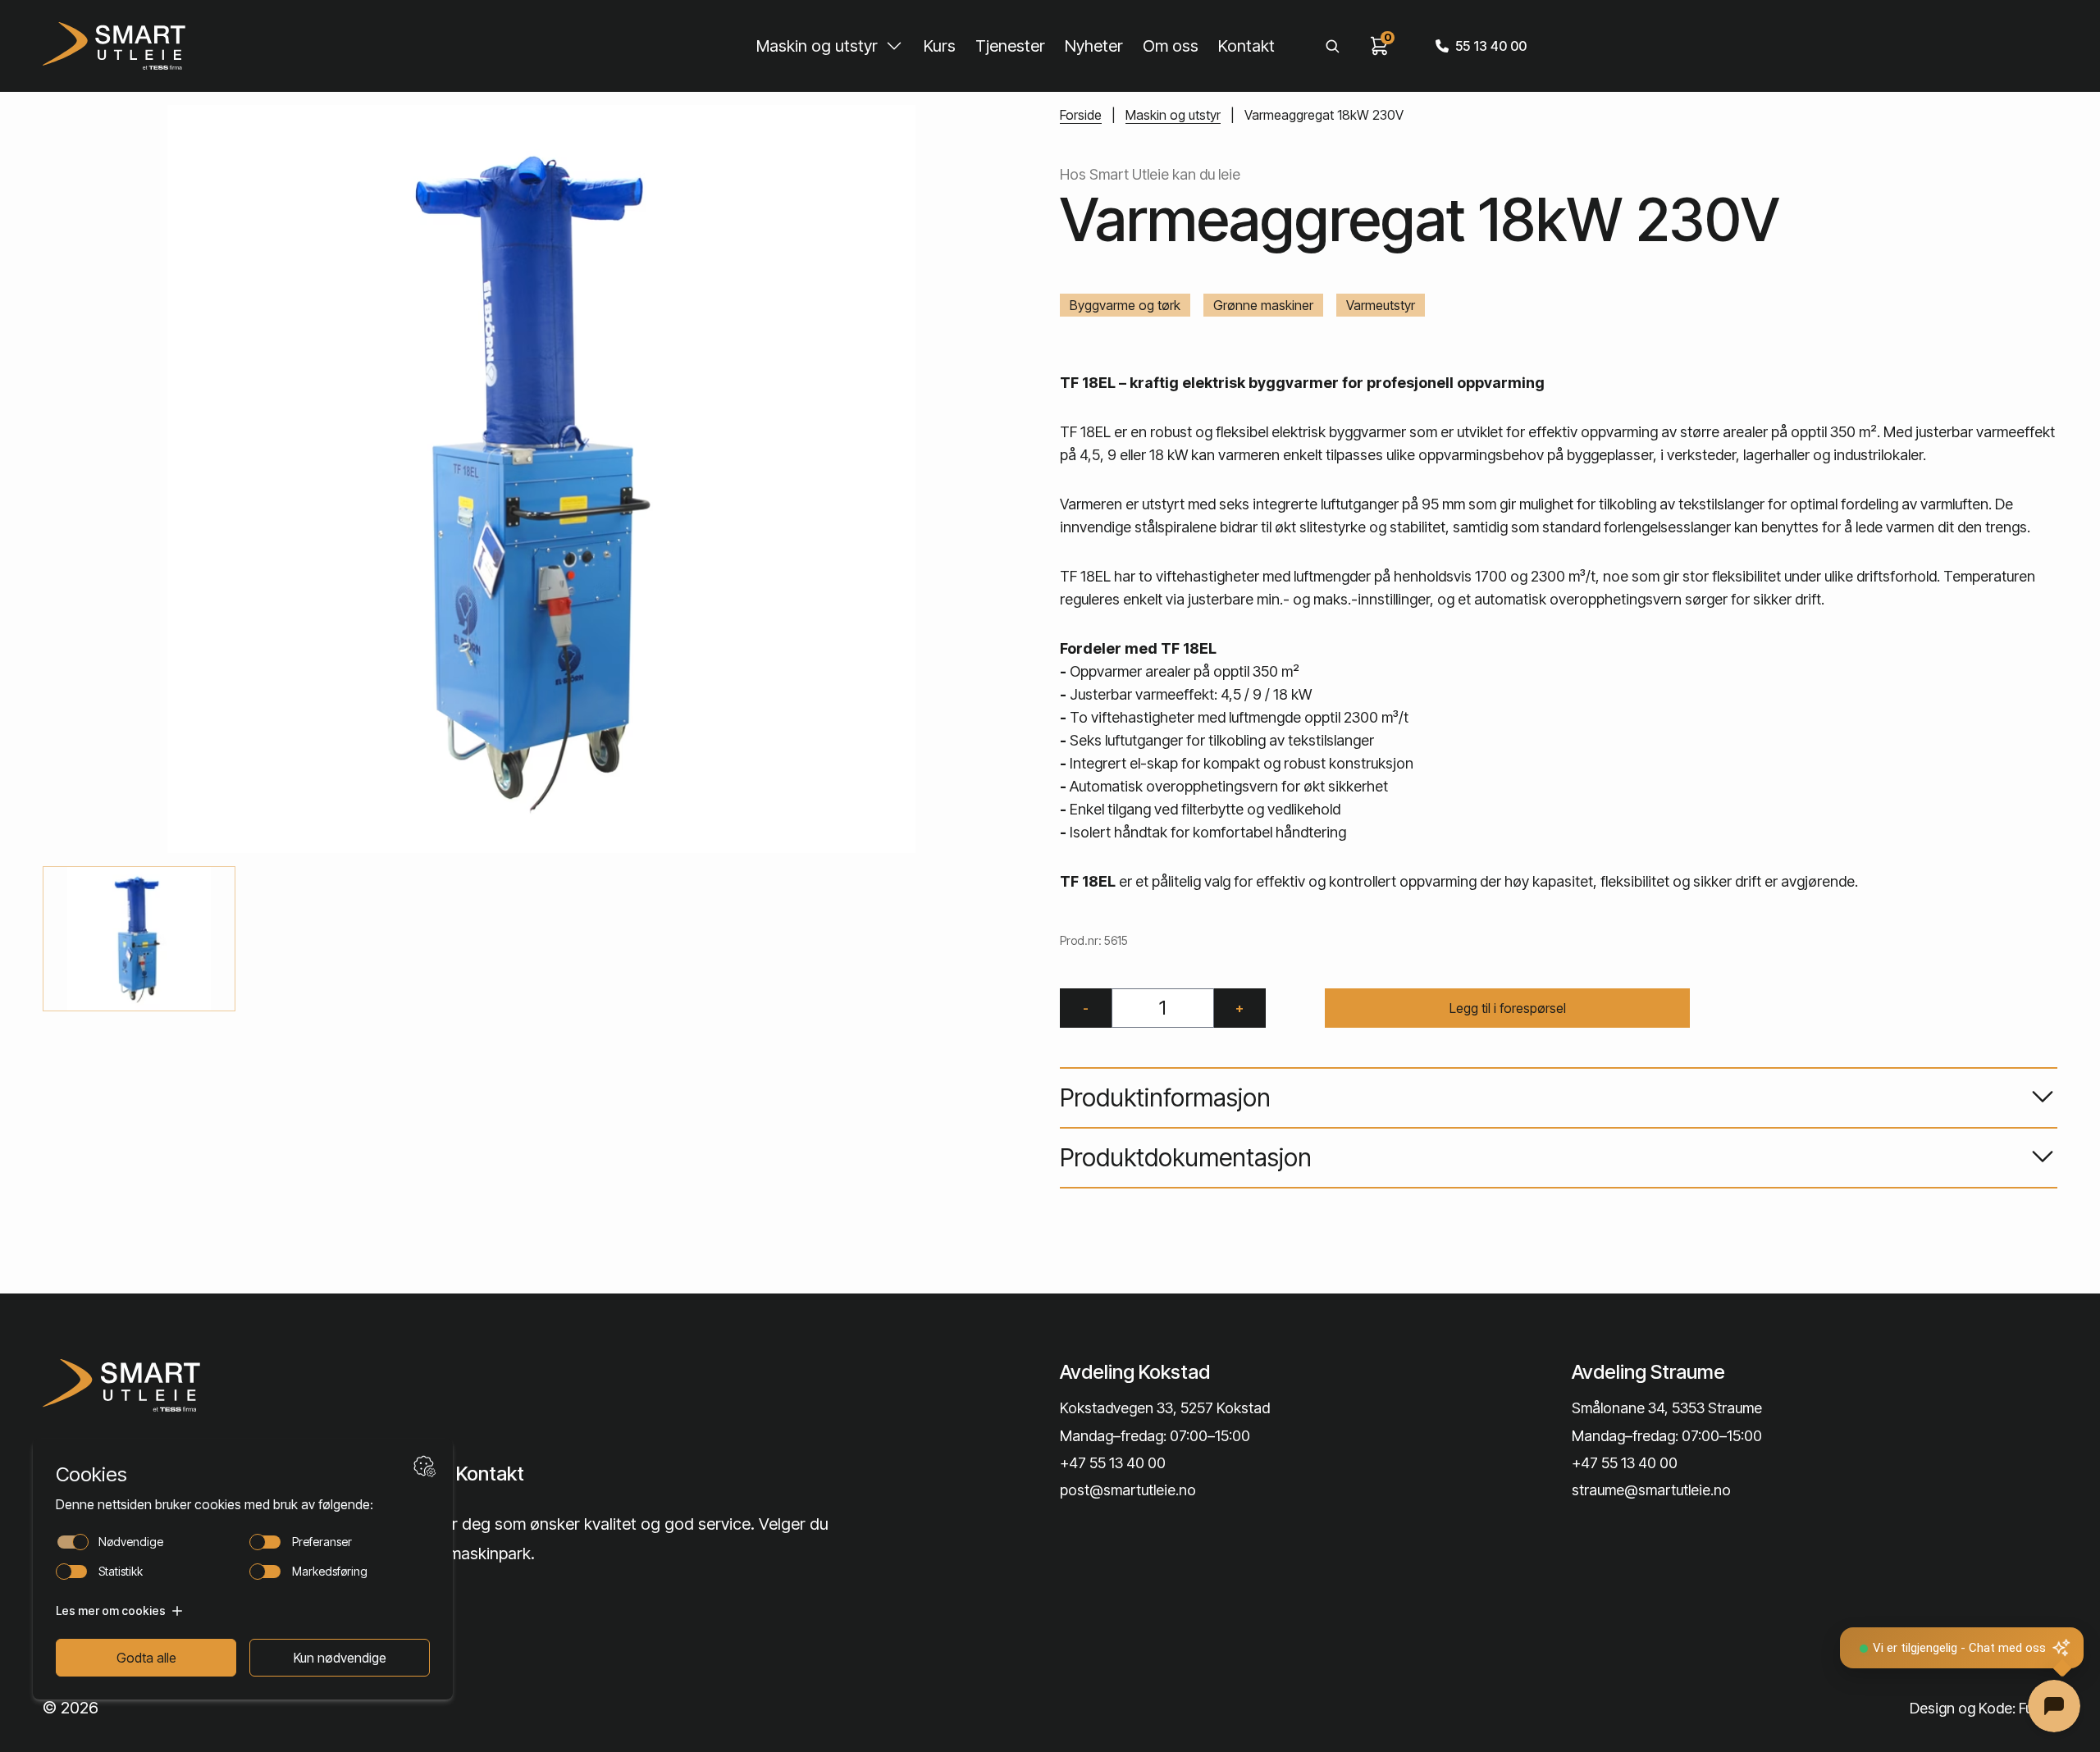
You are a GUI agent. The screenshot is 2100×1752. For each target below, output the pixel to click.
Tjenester (1010, 46)
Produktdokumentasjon (1186, 1157)
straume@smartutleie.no (1651, 1490)
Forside (1081, 115)
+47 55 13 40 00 (1113, 1463)
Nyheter (1094, 46)
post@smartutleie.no (1128, 1490)
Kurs (940, 46)
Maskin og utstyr (817, 46)
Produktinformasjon (1165, 1097)
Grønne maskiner (1263, 305)
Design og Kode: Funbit (1984, 1708)
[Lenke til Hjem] (281, 1385)
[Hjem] (114, 46)
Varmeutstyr (1381, 305)
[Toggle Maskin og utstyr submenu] (894, 46)
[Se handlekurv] (1380, 46)
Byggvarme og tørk (1125, 305)
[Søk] (1332, 46)
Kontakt (1246, 46)
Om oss (1171, 46)
